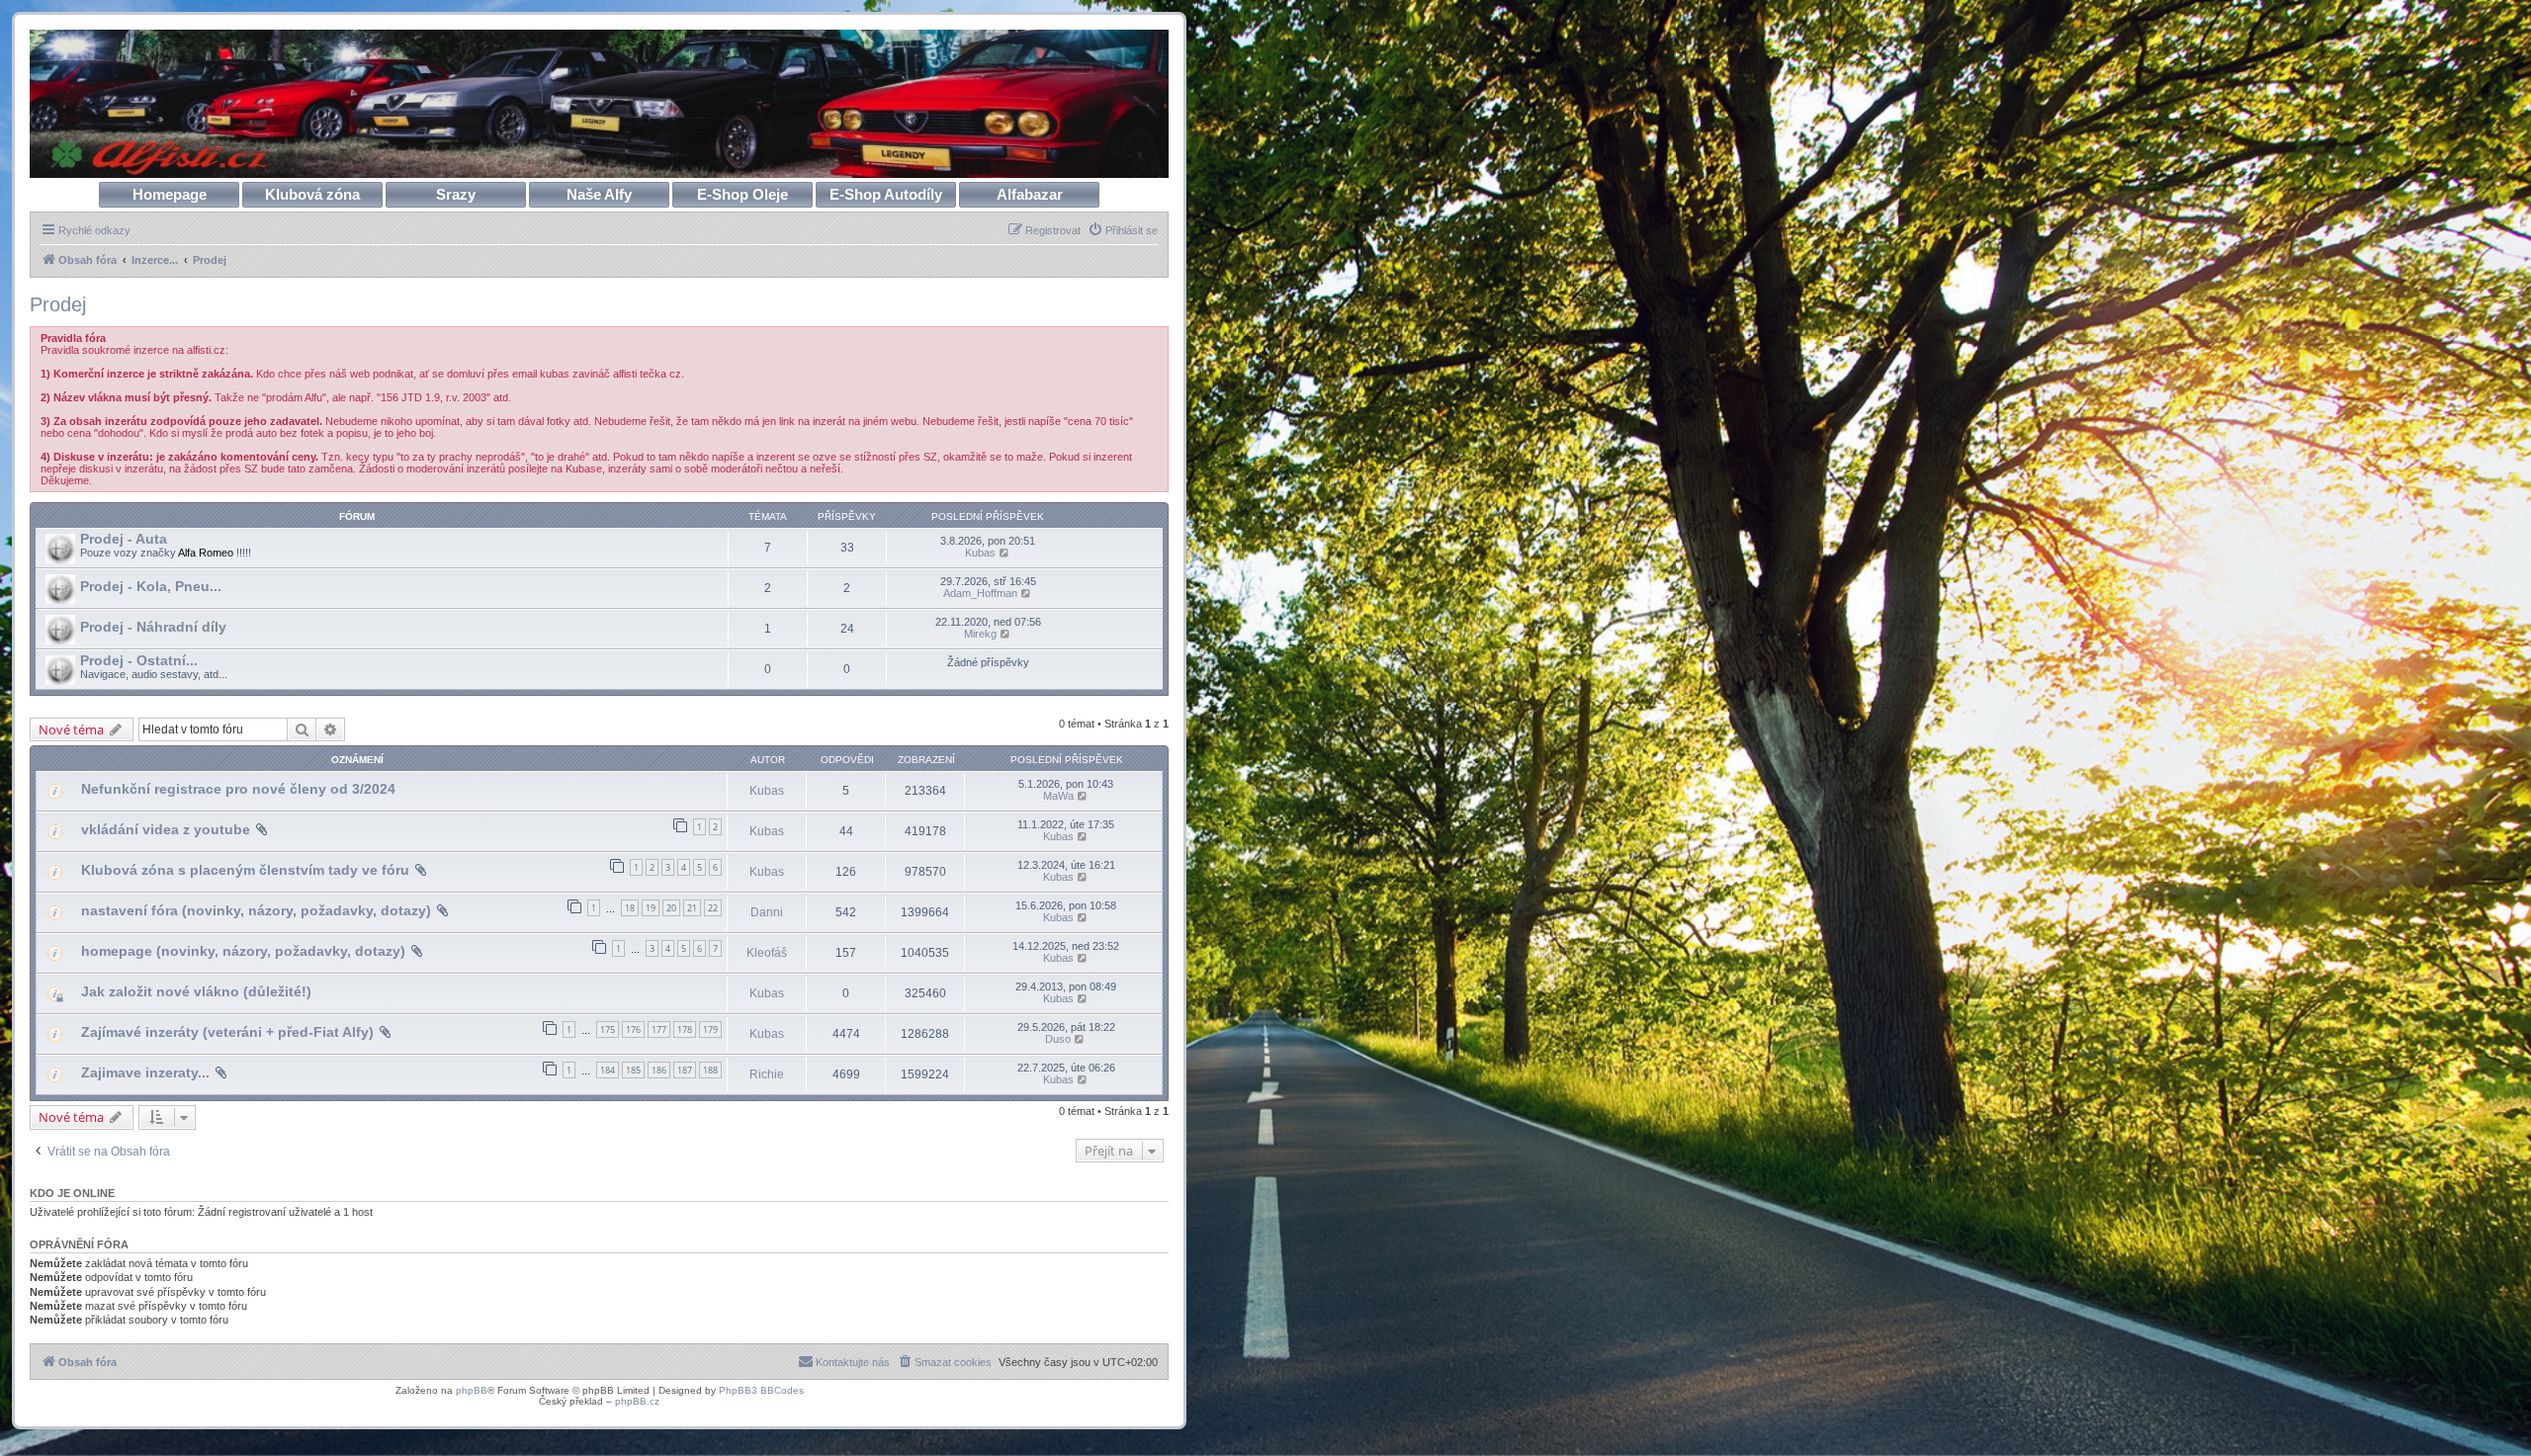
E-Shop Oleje (742, 194)
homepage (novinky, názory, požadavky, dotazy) (243, 951)
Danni (767, 912)
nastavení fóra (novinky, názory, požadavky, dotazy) (256, 910)
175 (608, 1029)
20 (671, 908)
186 (659, 1070)
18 (630, 908)
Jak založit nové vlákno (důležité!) (196, 991)
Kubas (980, 553)
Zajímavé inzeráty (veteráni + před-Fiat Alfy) (227, 1032)
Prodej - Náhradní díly (153, 627)
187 (685, 1070)
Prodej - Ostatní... (139, 660)
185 (633, 1070)
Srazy (456, 194)
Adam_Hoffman (980, 593)
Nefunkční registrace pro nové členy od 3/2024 (238, 789)
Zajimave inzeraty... (145, 1072)
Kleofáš (767, 953)
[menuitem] (1123, 230)
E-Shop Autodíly (886, 194)
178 (685, 1029)
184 (608, 1070)
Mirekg (980, 634)
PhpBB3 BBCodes (761, 1390)
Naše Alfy (599, 194)
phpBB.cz (637, 1401)
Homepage (170, 194)
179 (710, 1029)
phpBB (472, 1390)
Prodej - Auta (124, 539)
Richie (767, 1074)
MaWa (1058, 796)
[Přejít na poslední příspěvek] (1083, 796)
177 (659, 1029)
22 (713, 908)
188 (710, 1070)
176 (633, 1029)
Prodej (58, 304)
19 (651, 908)
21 (692, 908)
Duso (1058, 1039)
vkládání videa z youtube (166, 829)
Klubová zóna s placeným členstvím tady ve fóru (245, 870)
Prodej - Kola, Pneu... (151, 586)
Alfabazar (1030, 194)
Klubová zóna (312, 194)
